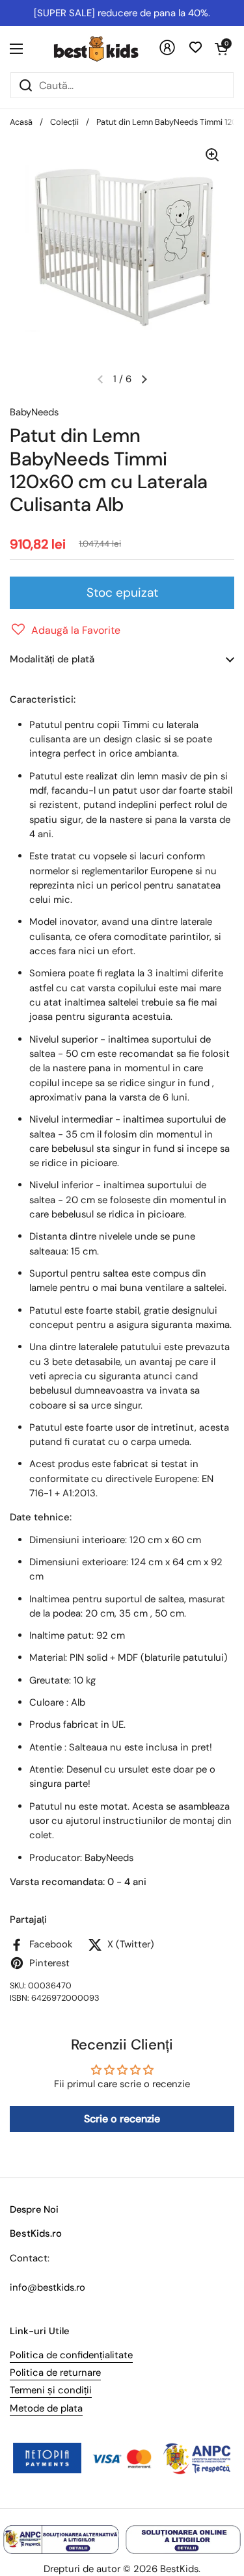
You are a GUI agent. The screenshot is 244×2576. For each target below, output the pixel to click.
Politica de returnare (55, 2373)
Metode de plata (46, 2408)
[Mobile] (167, 52)
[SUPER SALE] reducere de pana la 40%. (122, 13)
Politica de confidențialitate (71, 2355)
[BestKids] (106, 49)
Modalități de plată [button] (52, 659)
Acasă (21, 122)
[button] (221, 49)
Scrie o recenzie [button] (122, 2119)
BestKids (179, 2569)
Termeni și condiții (51, 2390)
